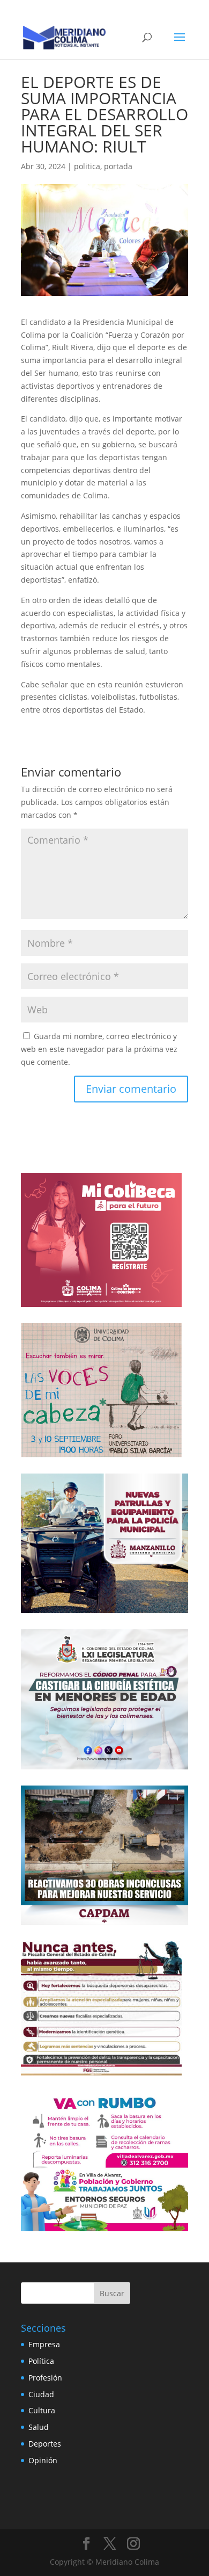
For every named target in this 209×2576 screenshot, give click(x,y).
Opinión (43, 2460)
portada (118, 166)
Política (41, 2361)
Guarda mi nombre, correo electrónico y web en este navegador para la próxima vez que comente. (99, 1049)
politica (87, 166)
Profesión (45, 2378)
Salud (39, 2427)
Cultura (42, 2410)
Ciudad (41, 2394)
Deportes (45, 2444)
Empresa (44, 2344)
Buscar (112, 2293)
